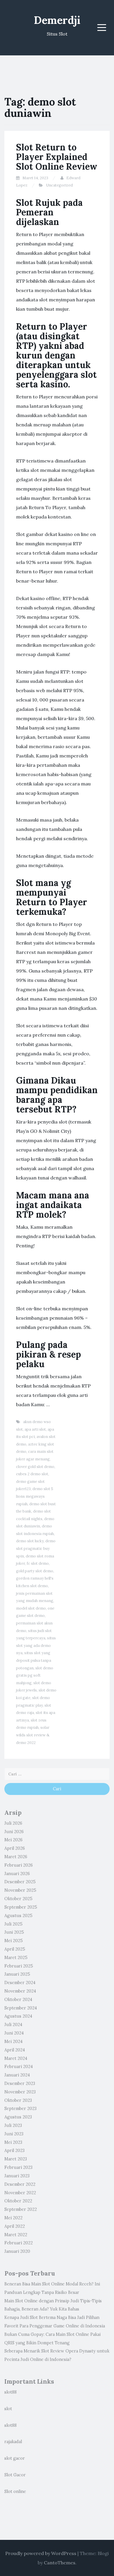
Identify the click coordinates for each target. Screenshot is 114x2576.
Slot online (15, 2491)
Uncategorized (59, 185)
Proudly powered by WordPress (41, 2553)
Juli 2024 (13, 2025)
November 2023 (20, 2092)
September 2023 (20, 2109)
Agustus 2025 (18, 1916)
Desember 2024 (20, 1983)
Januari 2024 (17, 2075)
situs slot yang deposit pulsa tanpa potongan (34, 1660)
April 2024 (15, 2050)
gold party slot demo (35, 1571)
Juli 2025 (13, 1924)
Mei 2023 (13, 2142)
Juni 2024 (14, 2033)
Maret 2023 (16, 2159)
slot (8, 2409)
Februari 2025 (19, 1966)
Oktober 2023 (18, 2100)
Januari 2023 (17, 2176)
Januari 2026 (17, 1874)
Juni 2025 (14, 1932)
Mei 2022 (13, 2218)
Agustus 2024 (18, 2016)
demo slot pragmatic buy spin (36, 1548)
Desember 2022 (20, 2184)
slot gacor (15, 2458)
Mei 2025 (14, 1941)
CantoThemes (60, 2563)
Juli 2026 (13, 1823)
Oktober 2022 (18, 2201)
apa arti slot (35, 1429)
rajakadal (13, 2442)
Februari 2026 (19, 1865)
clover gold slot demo (35, 1467)
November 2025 (20, 1890)
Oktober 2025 (18, 1899)
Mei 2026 (13, 1840)
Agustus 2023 (18, 2117)
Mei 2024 (13, 2042)
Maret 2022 (16, 2235)
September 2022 (21, 2209)
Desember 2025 (20, 1882)
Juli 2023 (13, 2125)
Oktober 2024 (18, 2000)
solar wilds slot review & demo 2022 (33, 1735)
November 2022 (20, 2193)
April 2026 (15, 1848)
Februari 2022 (19, 2243)
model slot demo (31, 1608)
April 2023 (14, 2151)
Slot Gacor (15, 2475)
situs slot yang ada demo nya (36, 1645)
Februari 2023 (18, 2167)
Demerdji (57, 20)
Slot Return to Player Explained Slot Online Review (57, 157)
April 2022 (15, 2226)
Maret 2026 (16, 1857)
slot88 (11, 2392)
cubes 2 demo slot (32, 1474)
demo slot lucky (30, 1541)
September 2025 (21, 1907)
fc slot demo (38, 1563)
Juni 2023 (14, 2134)
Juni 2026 (14, 1832)
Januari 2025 (17, 1974)
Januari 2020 (17, 2251)
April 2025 (15, 1949)
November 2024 (20, 1991)
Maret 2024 (16, 2058)
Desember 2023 (20, 2083)
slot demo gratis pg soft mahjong (35, 1675)
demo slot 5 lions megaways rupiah (35, 1496)
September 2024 (21, 2008)
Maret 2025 (16, 1958)
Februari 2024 (19, 2067)
